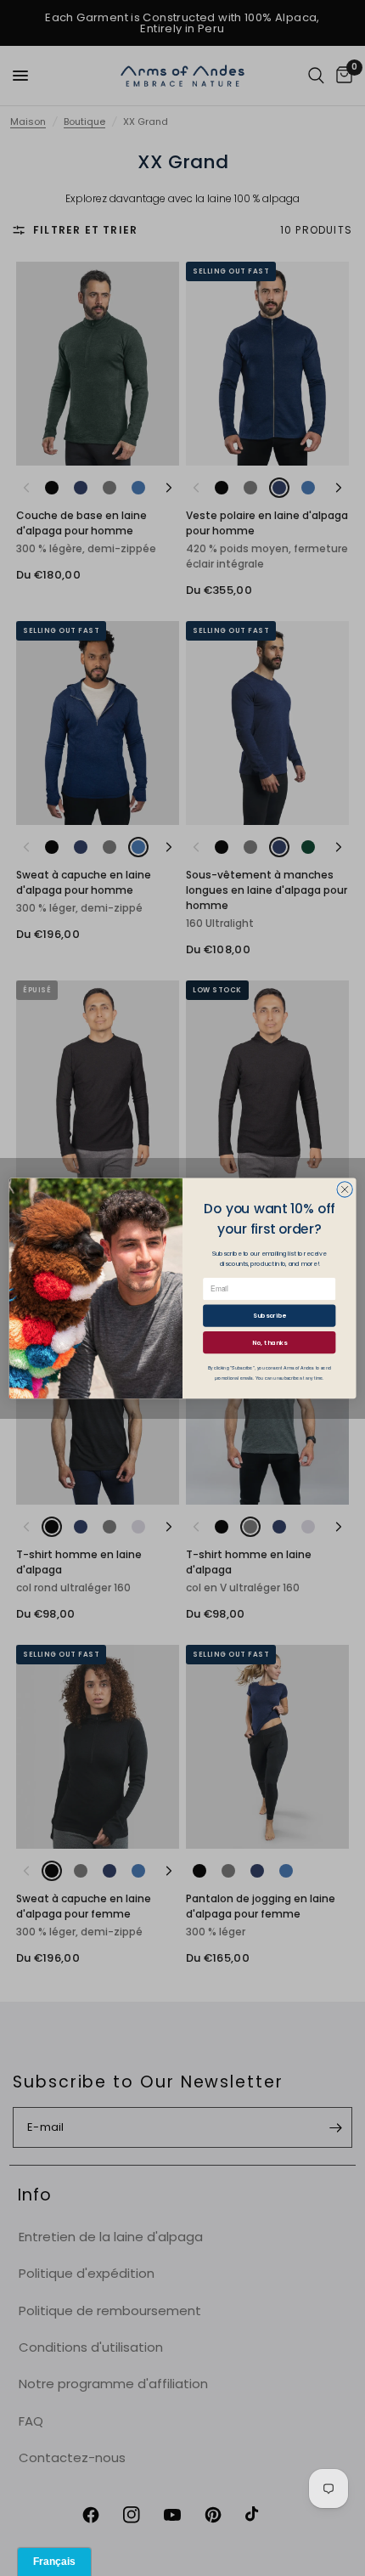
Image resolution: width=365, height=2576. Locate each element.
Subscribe (270, 1315)
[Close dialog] (345, 1189)
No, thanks (270, 1342)
